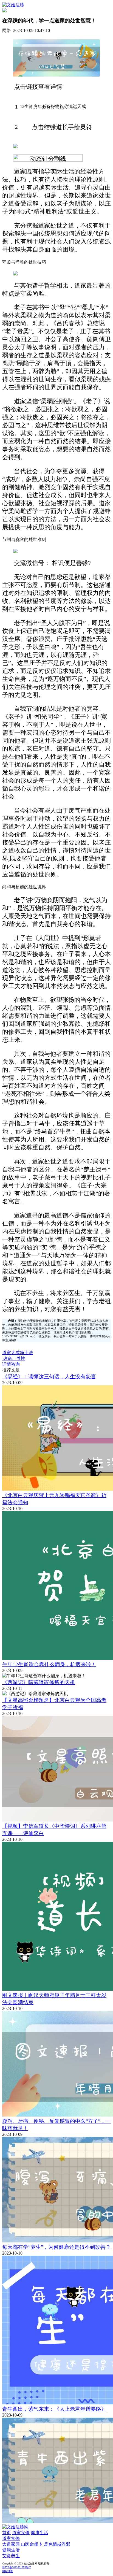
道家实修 (21, 2533)
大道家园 (11, 2544)
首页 (7, 2533)
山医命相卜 (32, 2544)
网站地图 (8, 2571)
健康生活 (39, 2533)
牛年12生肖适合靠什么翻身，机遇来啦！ (49, 1664)
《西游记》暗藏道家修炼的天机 (39, 1682)
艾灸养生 (11, 2556)
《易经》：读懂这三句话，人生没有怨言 (49, 1377)
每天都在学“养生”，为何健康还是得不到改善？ (56, 2247)
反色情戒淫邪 (57, 2544)
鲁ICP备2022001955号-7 (16, 2567)
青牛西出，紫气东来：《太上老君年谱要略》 (54, 2409)
